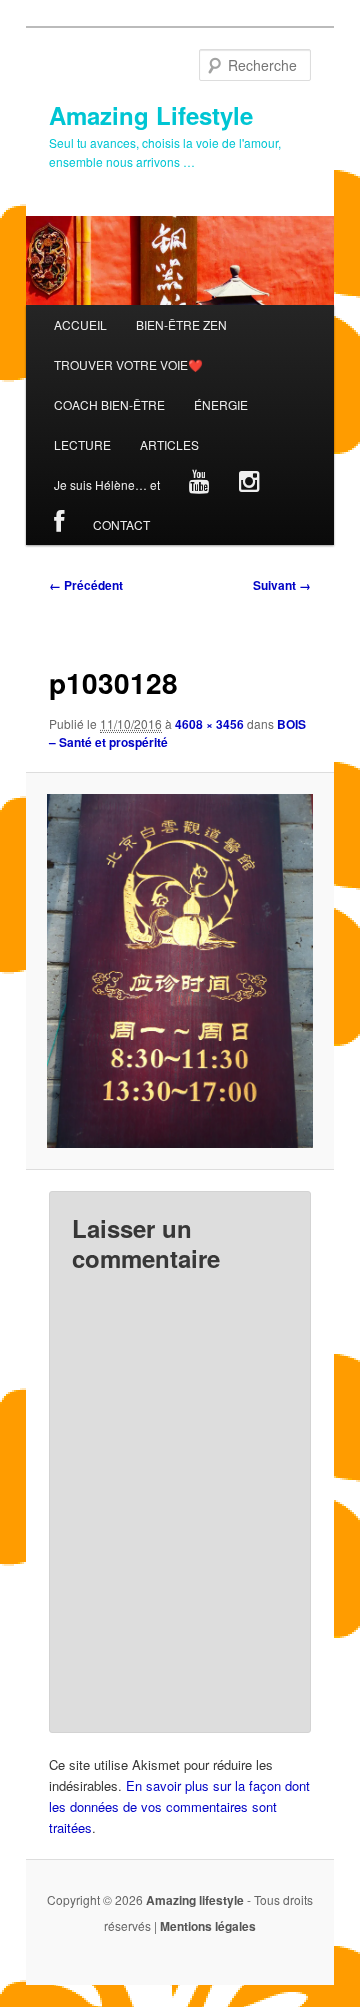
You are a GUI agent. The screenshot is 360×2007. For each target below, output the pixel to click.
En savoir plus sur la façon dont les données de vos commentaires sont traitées (179, 1806)
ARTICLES (169, 444)
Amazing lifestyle (195, 1900)
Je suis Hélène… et (107, 484)
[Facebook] (59, 525)
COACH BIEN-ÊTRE (109, 404)
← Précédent (86, 585)
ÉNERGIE (221, 404)
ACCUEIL (80, 324)
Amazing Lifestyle (151, 115)
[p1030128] (179, 971)
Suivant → (282, 585)
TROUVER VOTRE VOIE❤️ (128, 364)
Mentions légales (208, 1926)
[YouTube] (200, 485)
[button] (179, 971)
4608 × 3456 (209, 724)
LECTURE (82, 444)
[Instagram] (250, 485)
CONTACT (121, 524)
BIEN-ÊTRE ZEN (181, 324)
